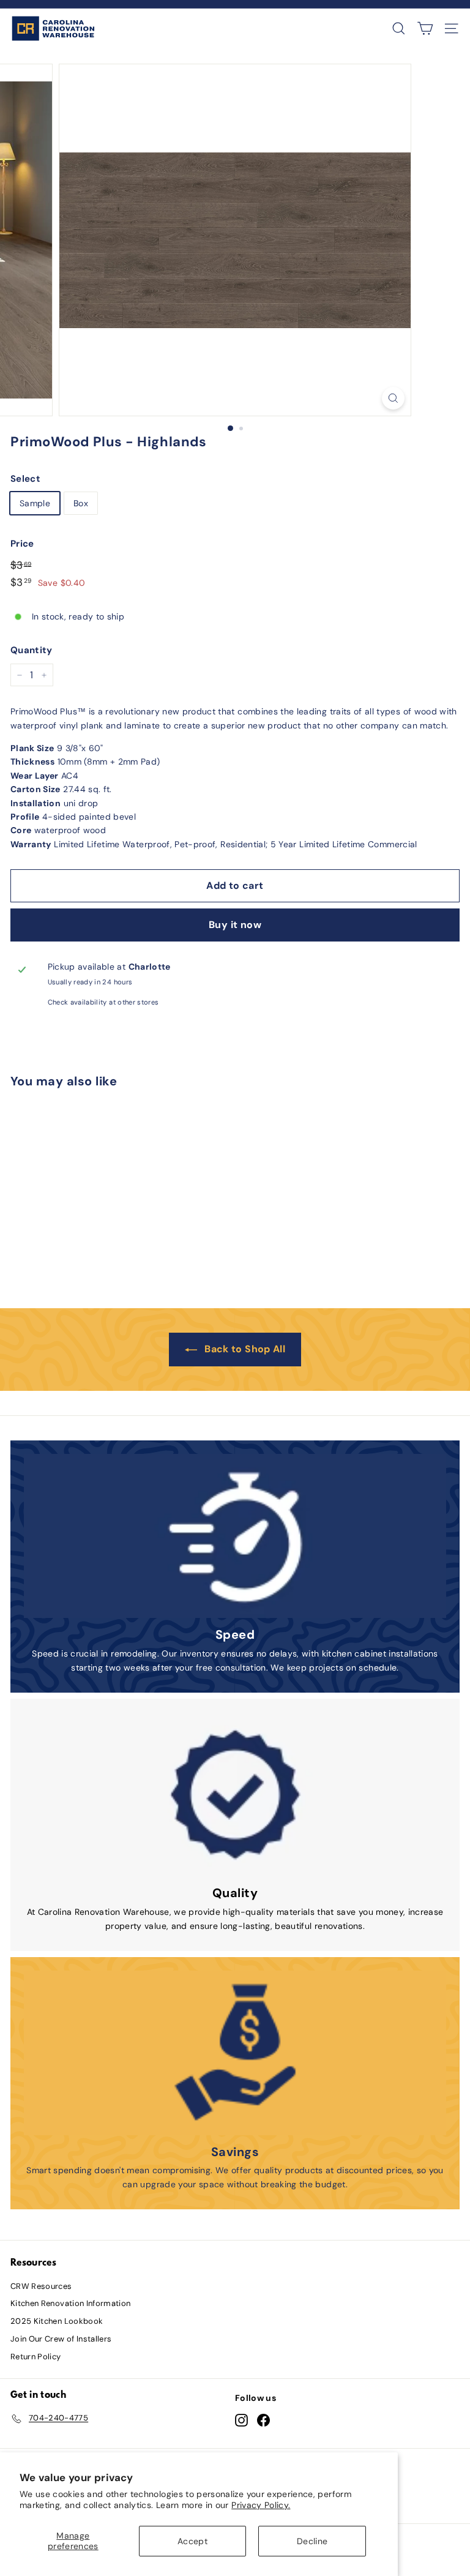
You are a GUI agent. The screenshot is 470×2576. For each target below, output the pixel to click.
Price (22, 544)
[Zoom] (393, 398)
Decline (312, 2541)
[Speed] (235, 1536)
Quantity (32, 650)
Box (81, 503)
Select (25, 479)
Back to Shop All (245, 1349)
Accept (192, 2541)
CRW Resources (41, 2286)
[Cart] (425, 28)
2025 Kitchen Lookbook (57, 2321)
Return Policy (36, 2357)
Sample (35, 503)
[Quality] (235, 1794)
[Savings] (235, 2053)
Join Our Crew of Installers (61, 2339)
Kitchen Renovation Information (71, 2303)
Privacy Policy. (261, 2505)
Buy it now (235, 925)
